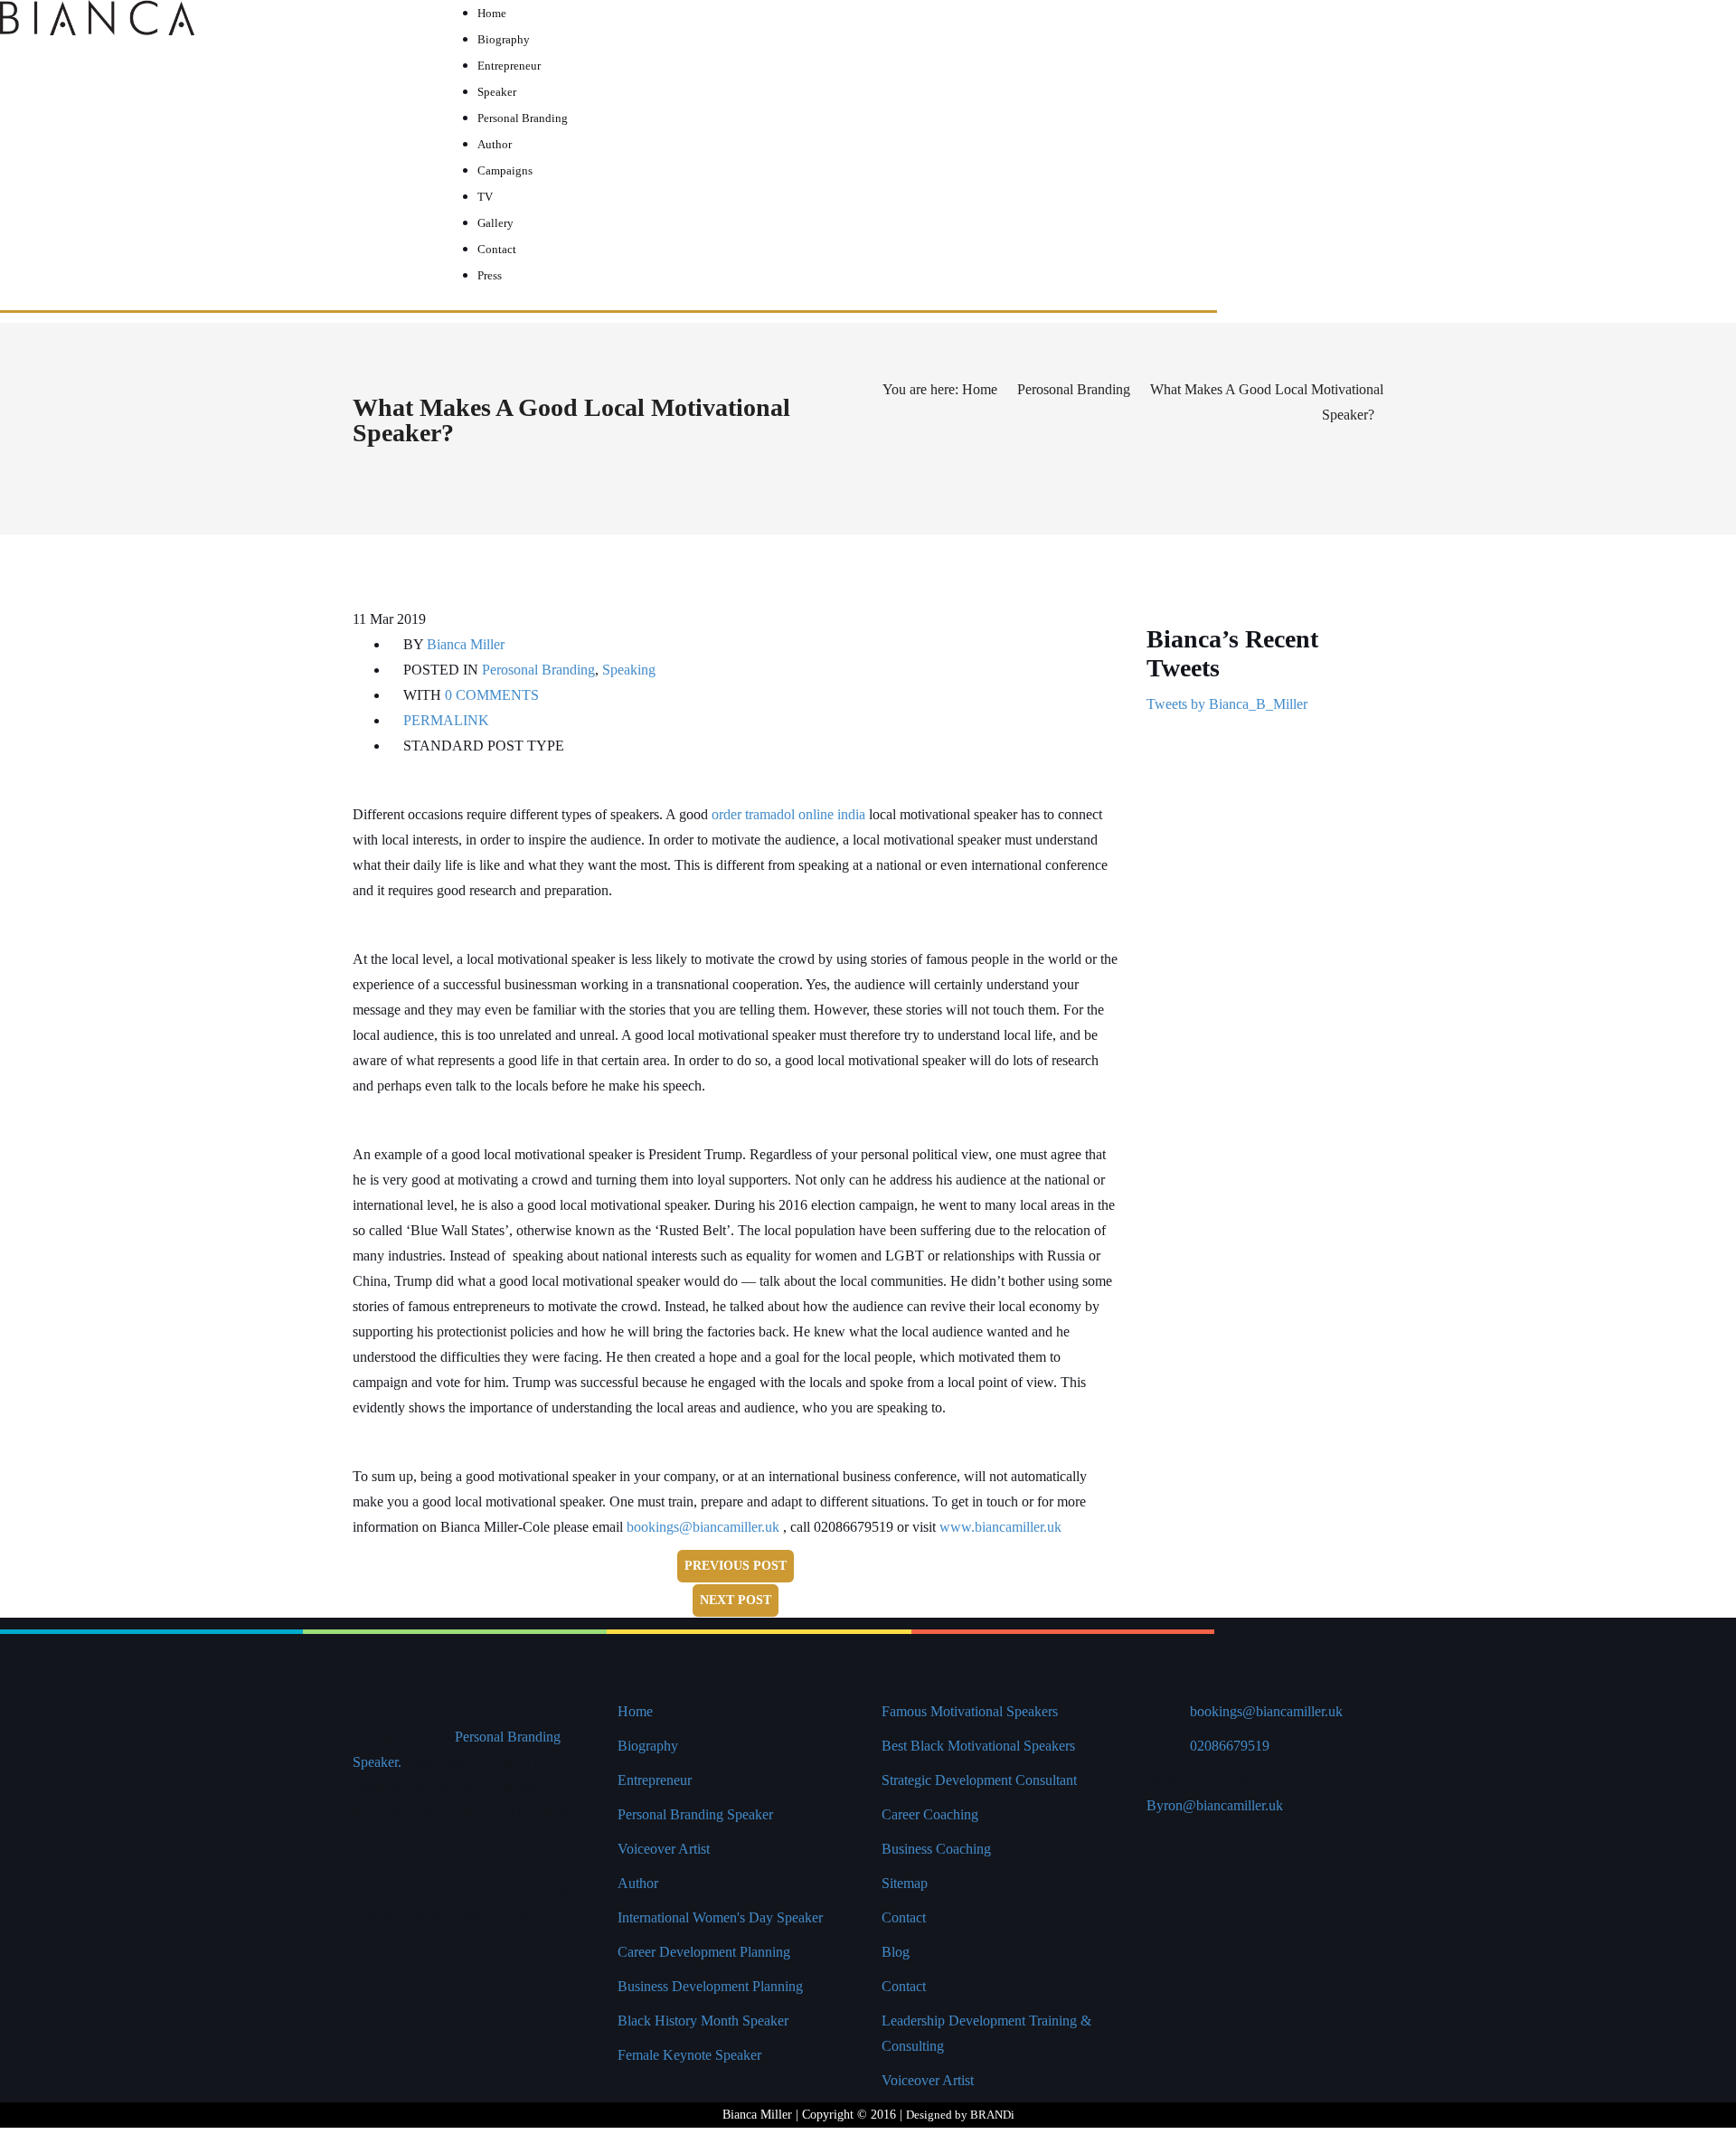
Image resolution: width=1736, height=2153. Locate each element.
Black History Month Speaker (703, 2021)
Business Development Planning (710, 1986)
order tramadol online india (788, 814)
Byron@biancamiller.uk (1215, 1805)
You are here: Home (940, 389)
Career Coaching (930, 1814)
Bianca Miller (466, 644)
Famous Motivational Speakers (970, 1711)
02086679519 (1230, 1746)
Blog (896, 1952)
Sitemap (905, 1883)
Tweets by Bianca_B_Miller (1227, 704)
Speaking (629, 670)
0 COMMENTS (492, 695)
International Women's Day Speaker (720, 1917)
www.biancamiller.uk (1000, 1527)
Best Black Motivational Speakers (978, 1746)
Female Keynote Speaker (689, 2055)
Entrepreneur (655, 1780)
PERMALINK (444, 720)
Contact (904, 1917)
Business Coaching (936, 1849)
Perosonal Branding (1074, 389)
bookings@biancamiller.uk (703, 1527)
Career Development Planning (704, 1952)
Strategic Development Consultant (979, 1780)
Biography (648, 1746)
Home (635, 1711)
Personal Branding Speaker (695, 1814)
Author (638, 1883)
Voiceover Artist (664, 1849)
